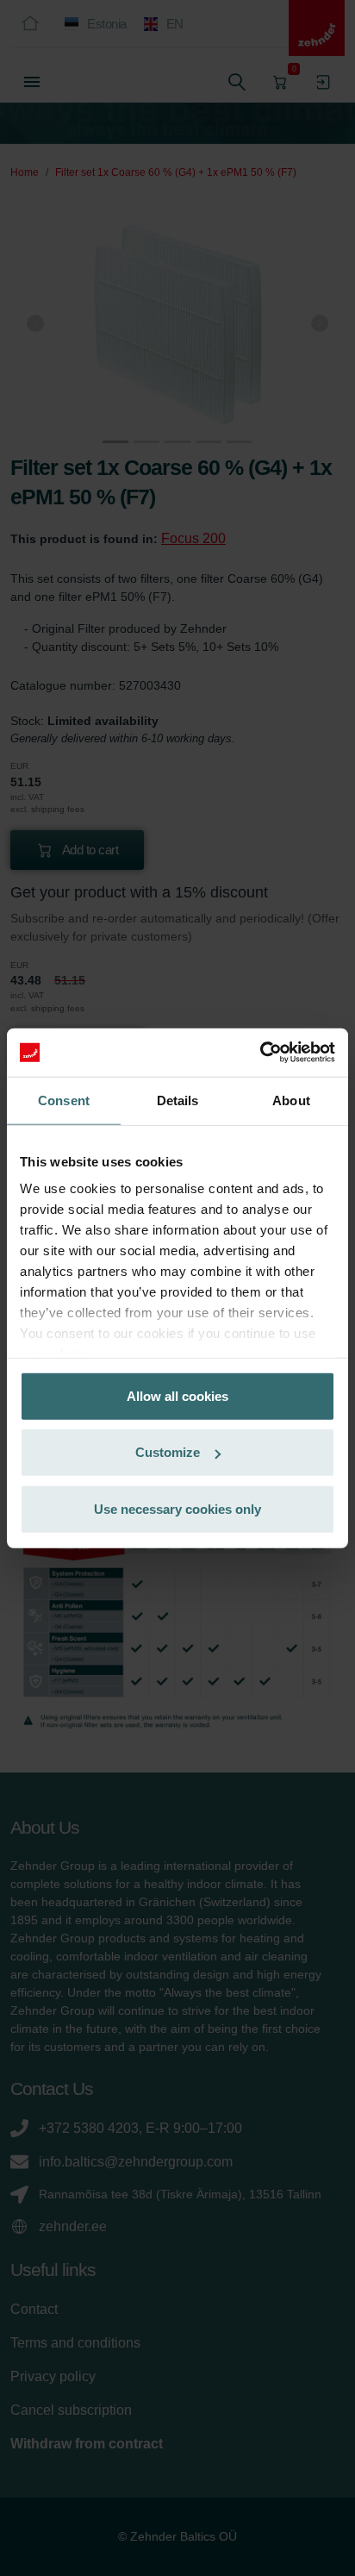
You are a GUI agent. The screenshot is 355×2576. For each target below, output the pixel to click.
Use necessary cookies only (177, 1508)
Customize (168, 1452)
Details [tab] (178, 1100)
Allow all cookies (177, 1395)
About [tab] (291, 1100)
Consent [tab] (64, 1100)
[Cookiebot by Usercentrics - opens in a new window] (260, 1053)
